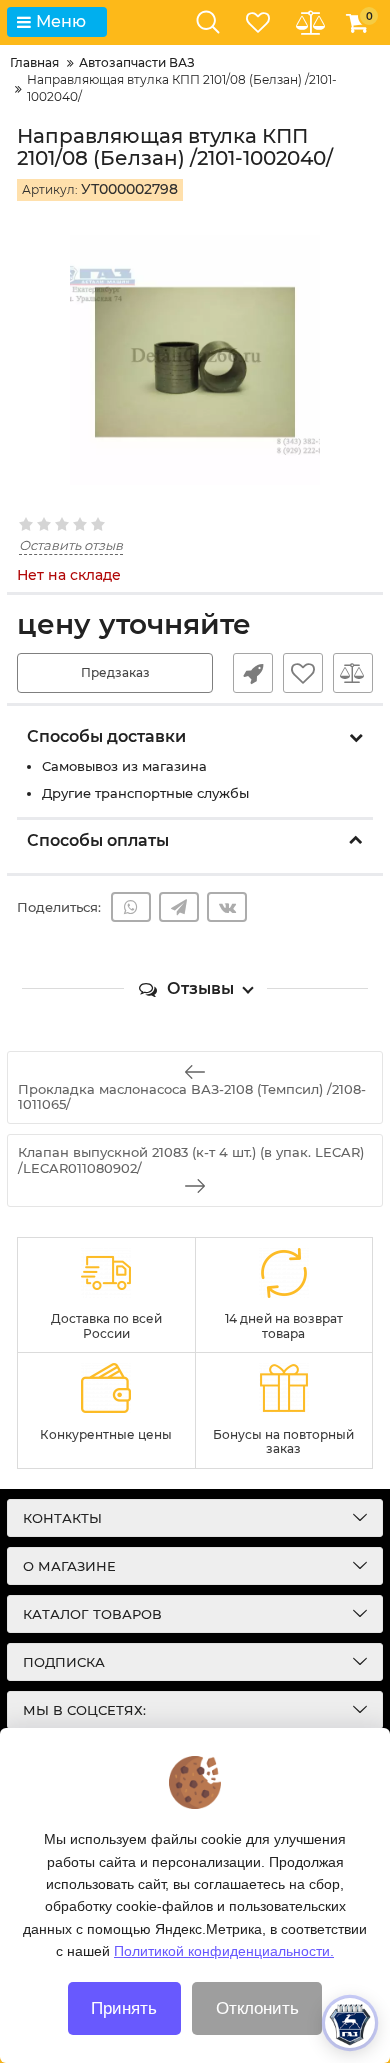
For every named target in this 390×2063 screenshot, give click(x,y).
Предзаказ (115, 672)
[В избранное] (303, 673)
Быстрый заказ (253, 673)
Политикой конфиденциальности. (224, 1951)
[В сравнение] (353, 673)
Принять (124, 2008)
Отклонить (257, 2008)
